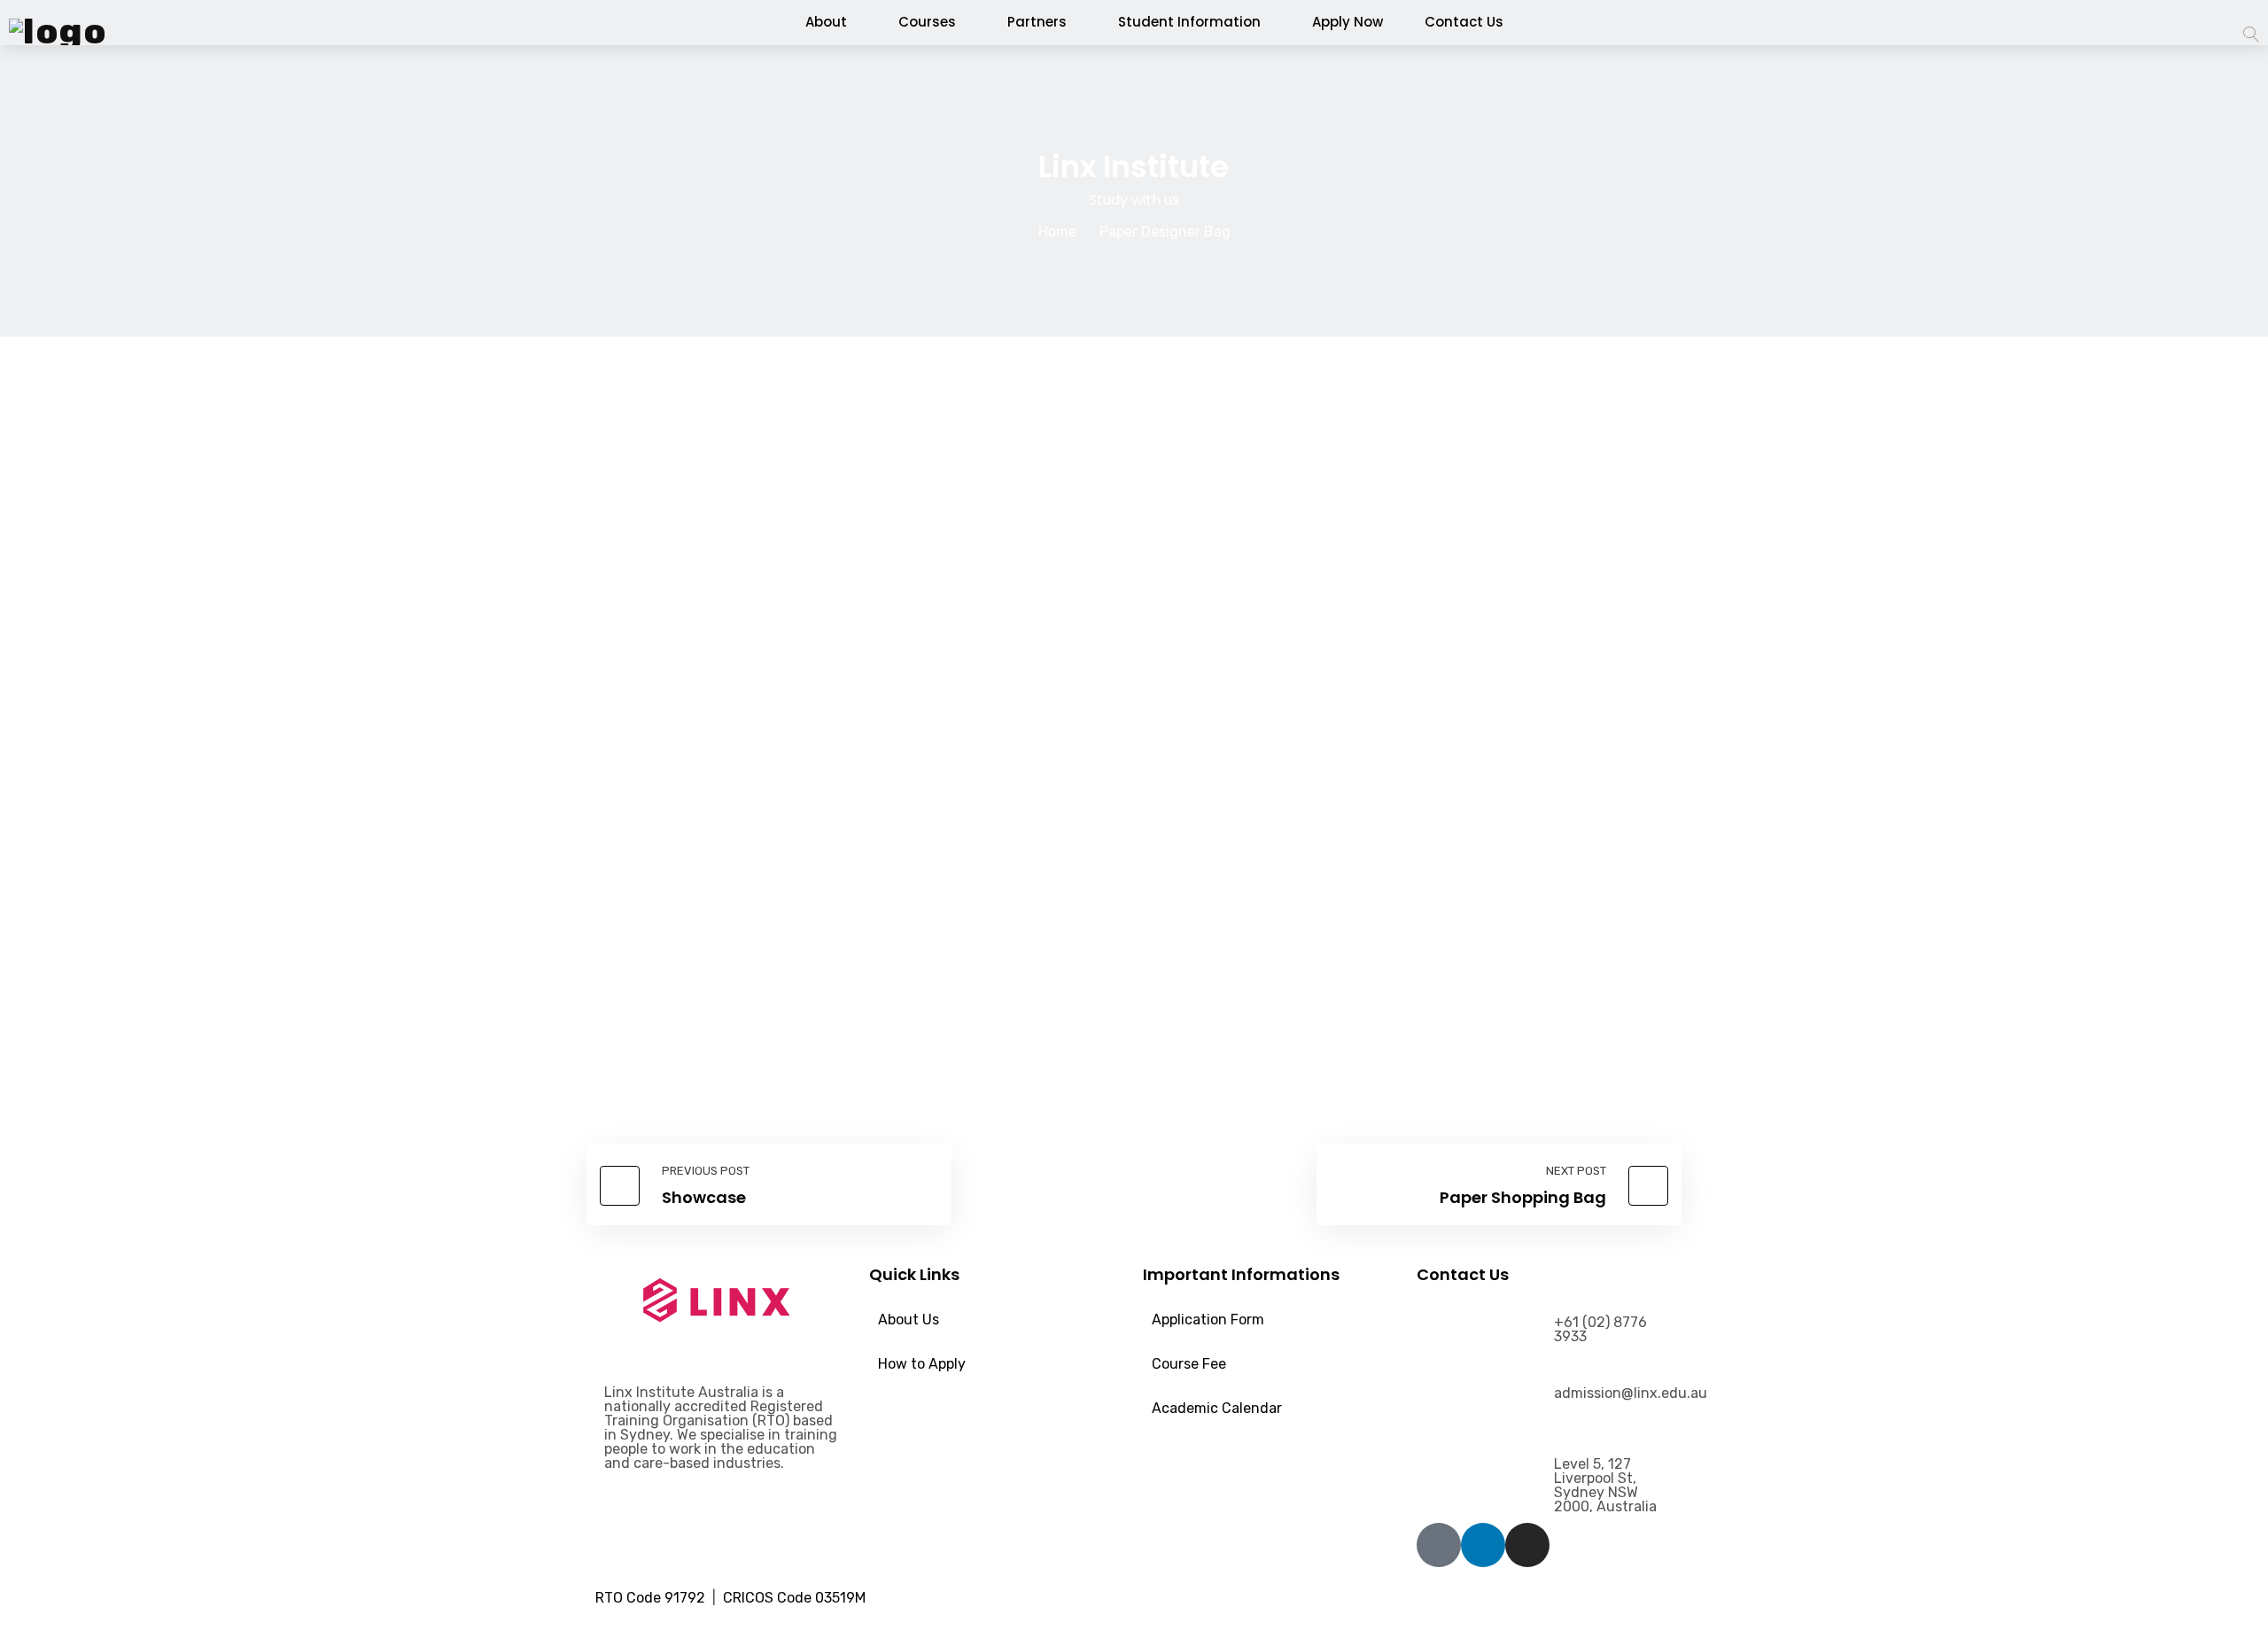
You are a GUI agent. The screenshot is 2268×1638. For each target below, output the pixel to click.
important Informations (1241, 1274)
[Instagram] (1527, 1545)
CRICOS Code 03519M (798, 1598)
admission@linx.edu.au (1631, 1393)
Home (1057, 232)
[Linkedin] (1483, 1545)
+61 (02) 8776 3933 (1600, 1329)
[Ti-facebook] (1439, 1545)
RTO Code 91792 (652, 1598)
